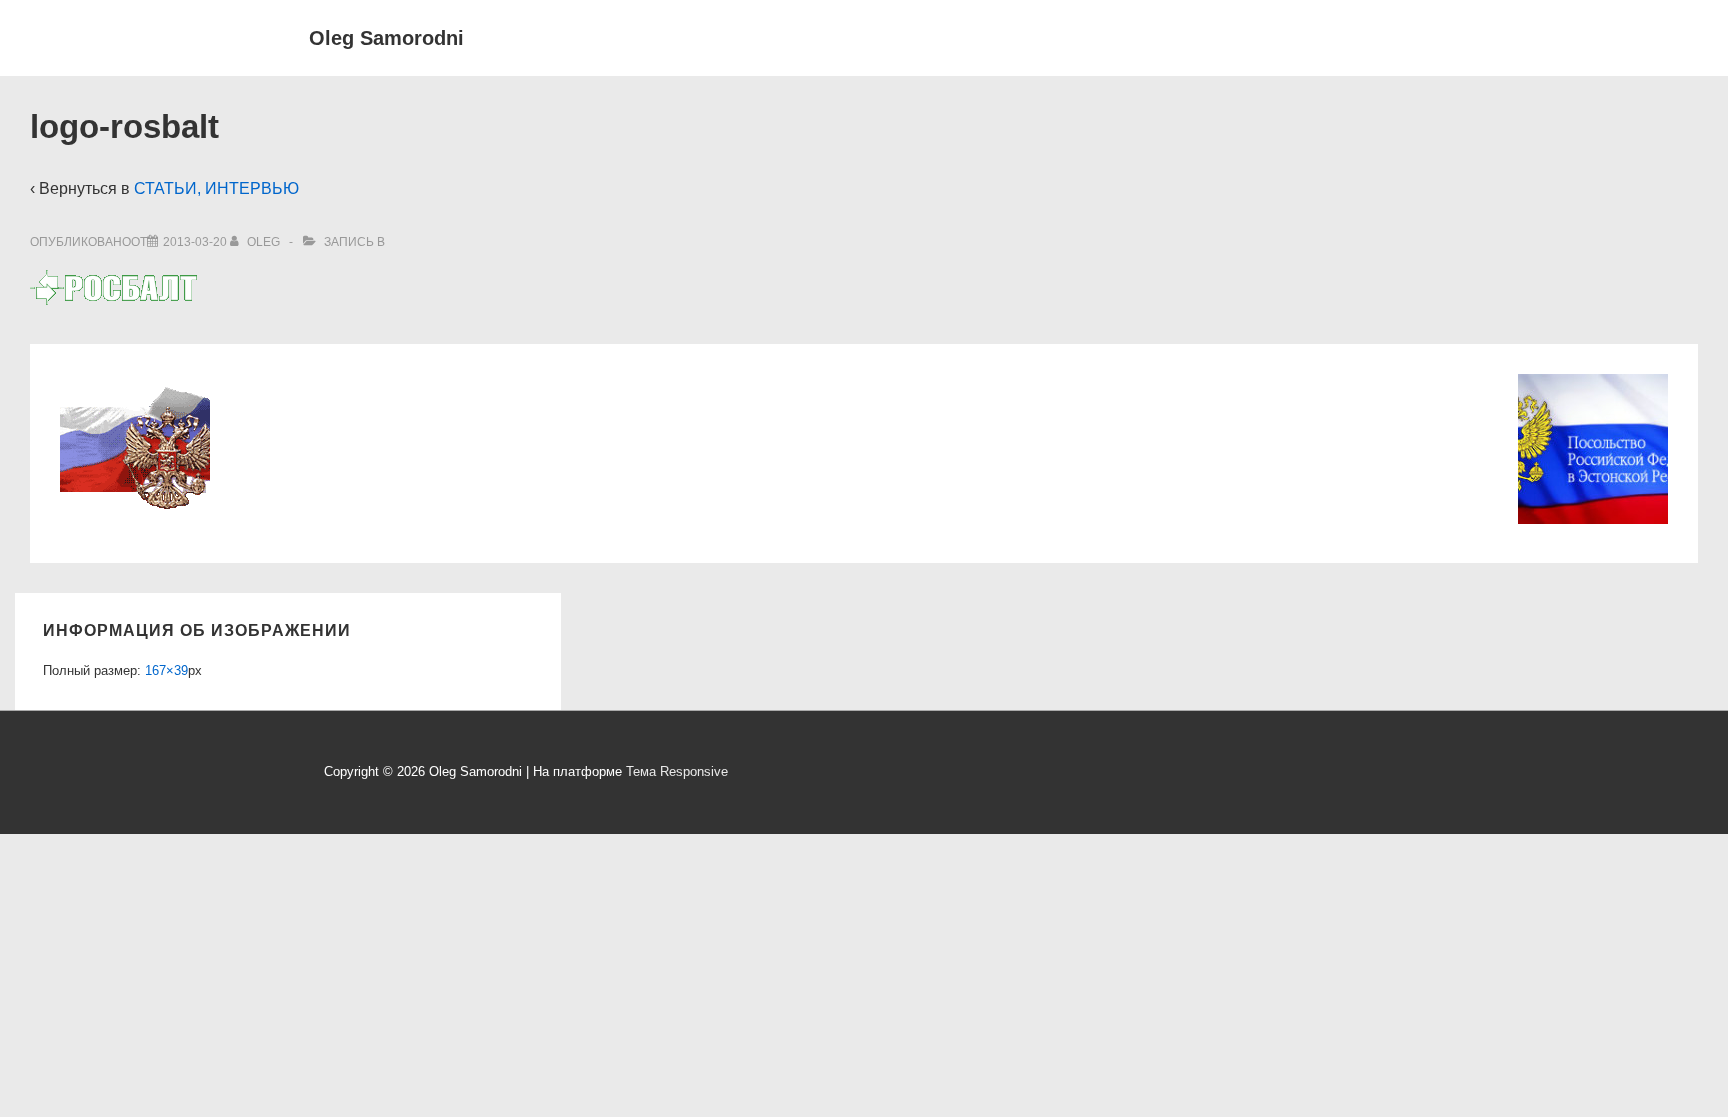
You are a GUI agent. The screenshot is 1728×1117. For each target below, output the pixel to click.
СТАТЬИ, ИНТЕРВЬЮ (216, 188)
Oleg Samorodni (386, 38)
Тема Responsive (677, 771)
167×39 (166, 670)
